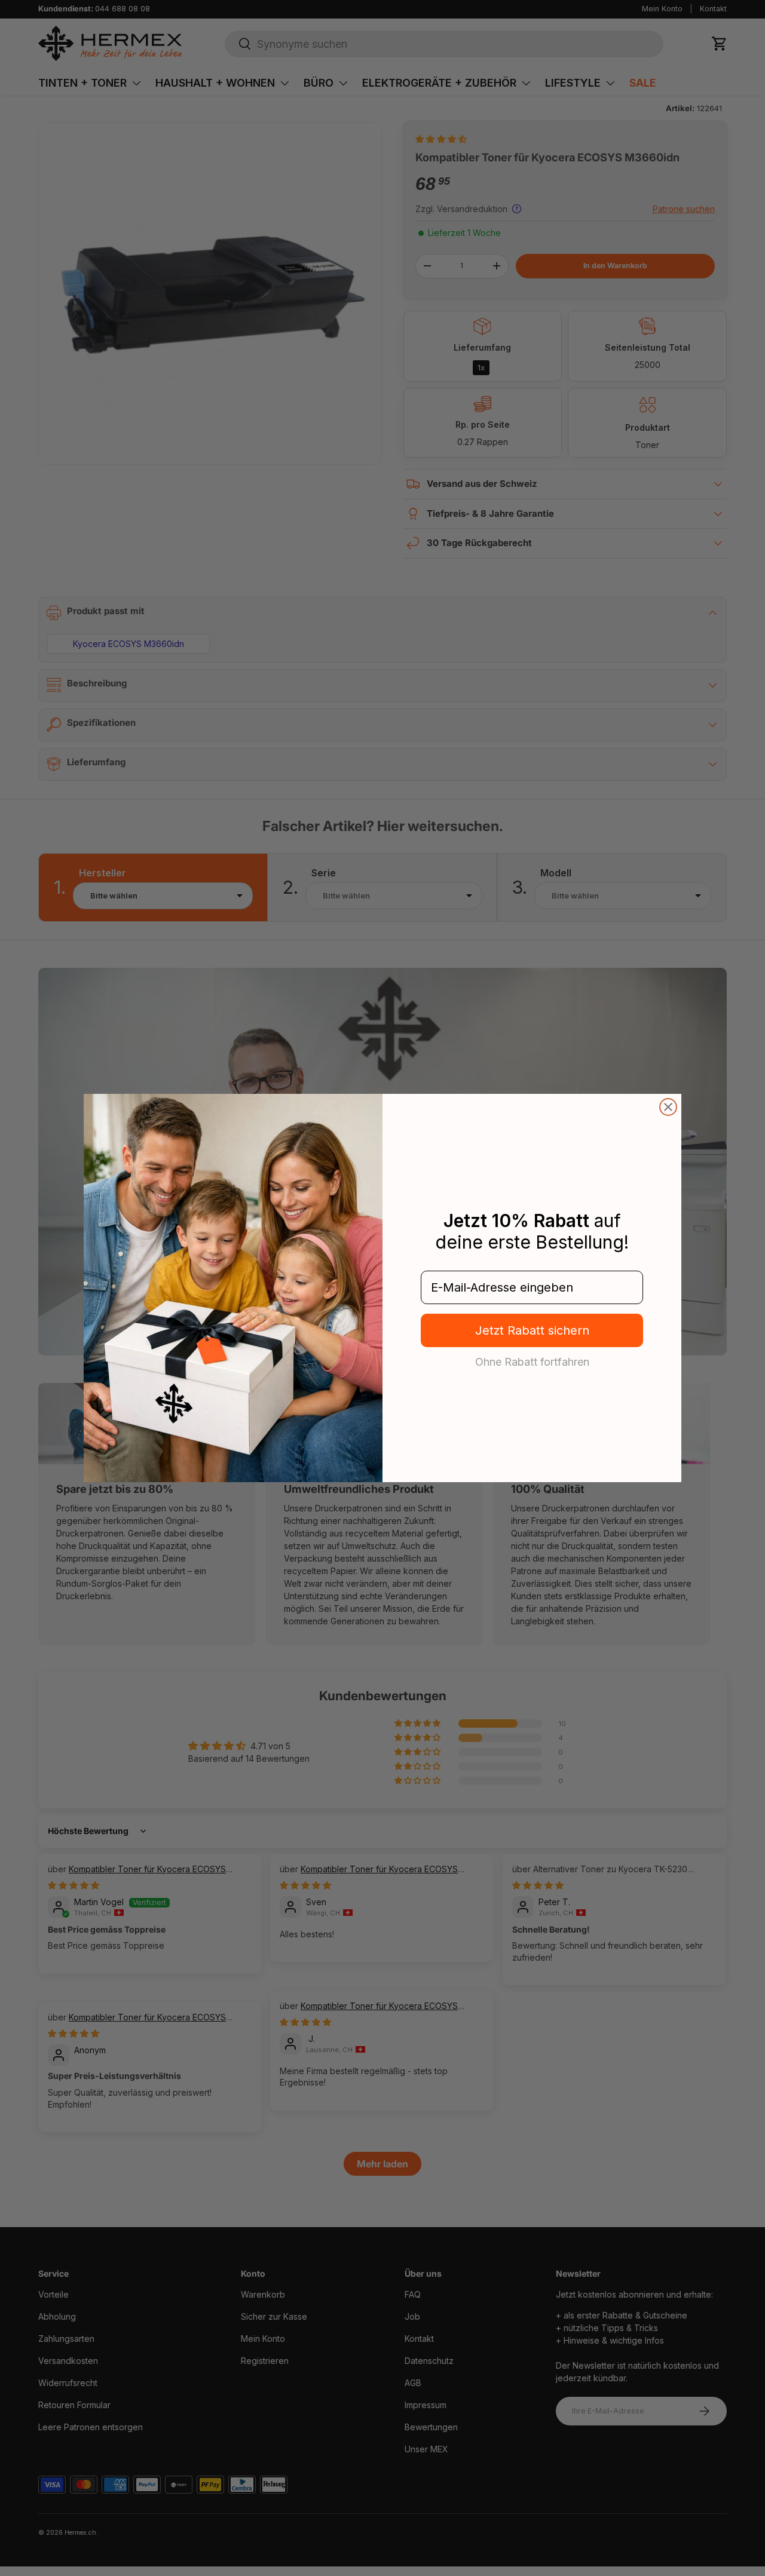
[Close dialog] (668, 1107)
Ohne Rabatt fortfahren (532, 1361)
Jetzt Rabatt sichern (532, 1330)
